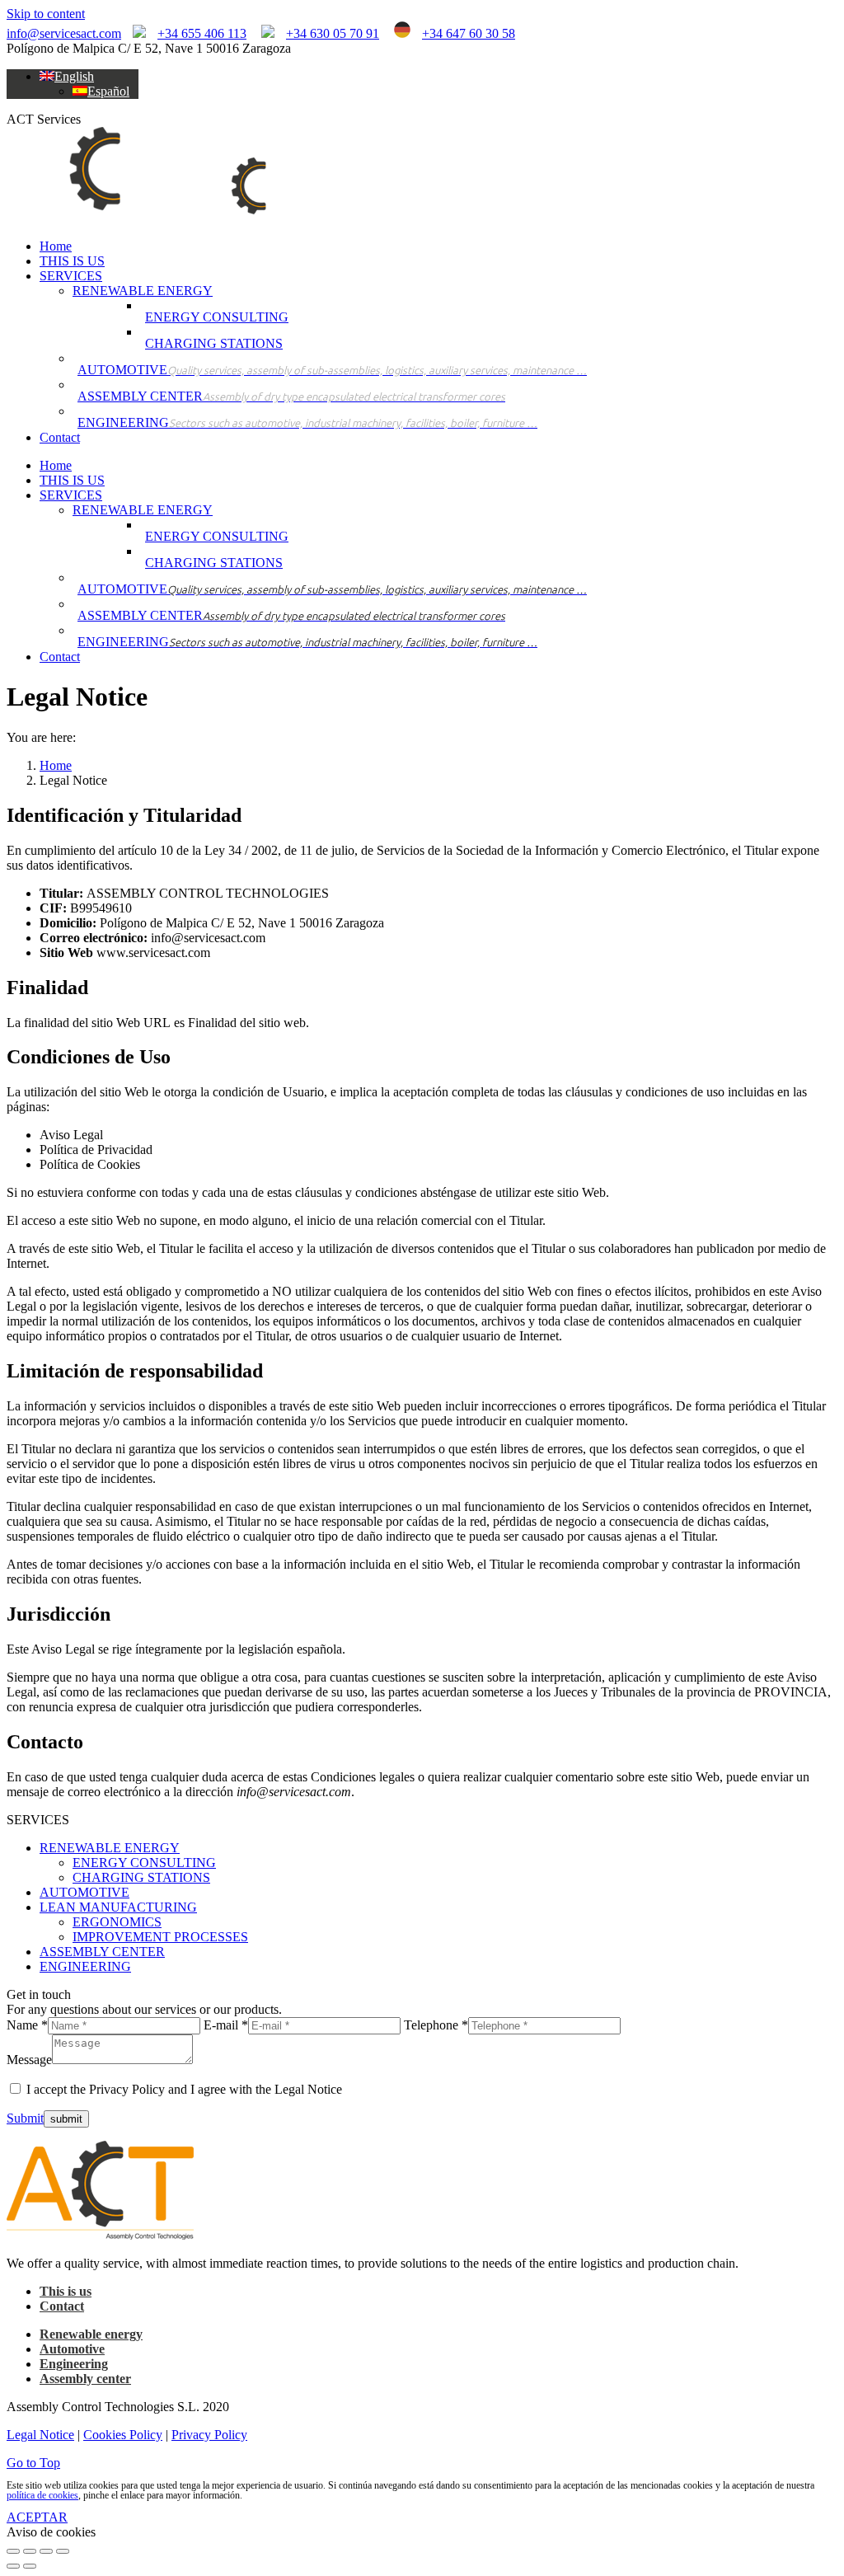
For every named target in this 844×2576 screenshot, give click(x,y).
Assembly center (85, 2379)
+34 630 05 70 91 (333, 33)
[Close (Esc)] (13, 2551)
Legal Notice (40, 2435)
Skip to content (46, 14)
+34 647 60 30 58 (469, 33)
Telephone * (436, 2025)
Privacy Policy (209, 2435)
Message (29, 2060)
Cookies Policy (123, 2435)
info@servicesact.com (64, 33)
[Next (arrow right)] (30, 2566)
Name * (27, 2025)
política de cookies (42, 2495)
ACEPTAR (37, 2517)
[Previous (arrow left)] (13, 2566)
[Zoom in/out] (63, 2551)
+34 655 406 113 (202, 33)
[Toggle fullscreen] (46, 2551)
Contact (62, 2306)
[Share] (30, 2551)
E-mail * (226, 2025)
